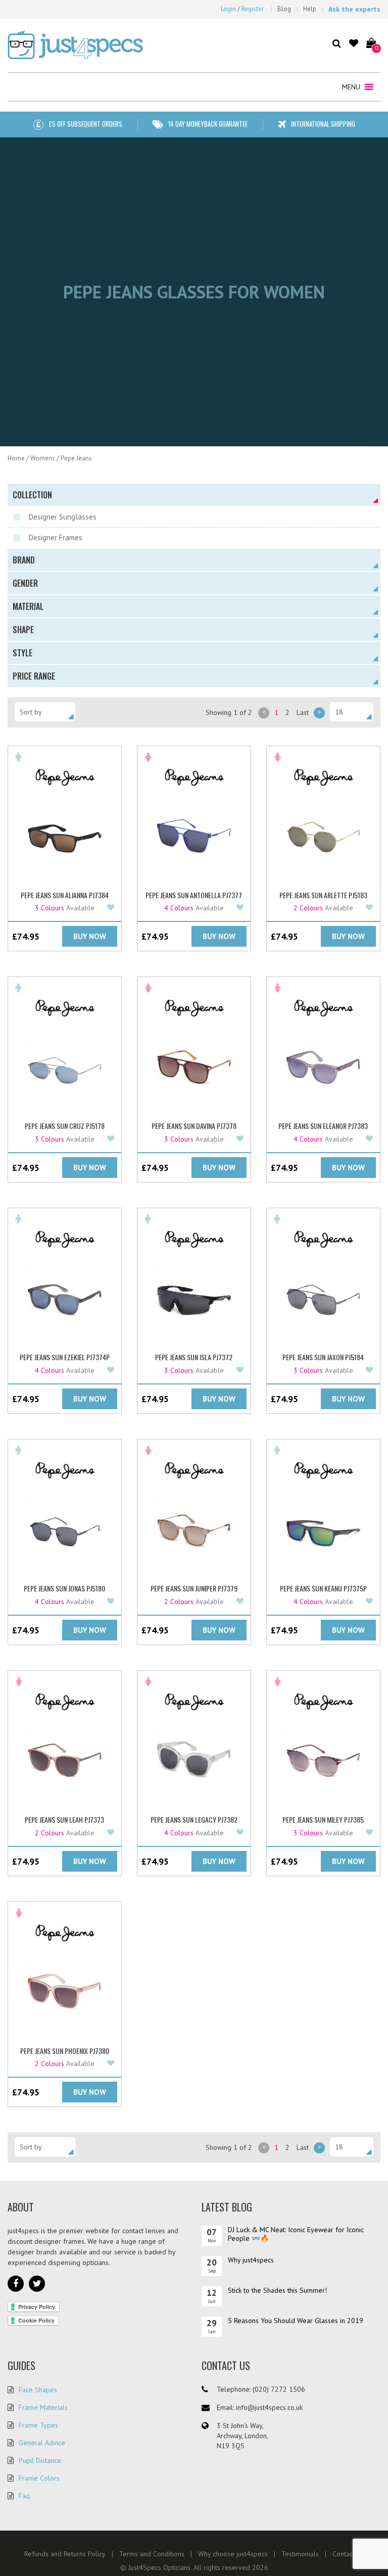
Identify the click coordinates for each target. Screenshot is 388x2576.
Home (16, 458)
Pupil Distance (40, 2460)
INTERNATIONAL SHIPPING (323, 124)
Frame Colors (39, 2478)
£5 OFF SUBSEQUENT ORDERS (85, 124)
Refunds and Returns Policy (65, 2554)
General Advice (42, 2443)
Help (310, 9)
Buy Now (90, 936)
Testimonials (300, 2554)
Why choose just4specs (233, 2554)
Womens (43, 458)
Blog (284, 9)
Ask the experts (354, 9)
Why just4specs (251, 2260)
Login (228, 9)
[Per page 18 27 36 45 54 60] (352, 712)
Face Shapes (38, 2390)
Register (253, 9)
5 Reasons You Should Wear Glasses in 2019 (296, 2321)
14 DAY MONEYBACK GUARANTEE (208, 124)
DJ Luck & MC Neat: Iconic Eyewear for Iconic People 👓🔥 (296, 2234)
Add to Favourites (112, 908)
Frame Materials (43, 2407)
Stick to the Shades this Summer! (277, 2290)
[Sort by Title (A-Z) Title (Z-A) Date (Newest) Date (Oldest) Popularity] (45, 712)
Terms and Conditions (152, 2554)
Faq (24, 2496)
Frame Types (38, 2425)
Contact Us (348, 2554)
